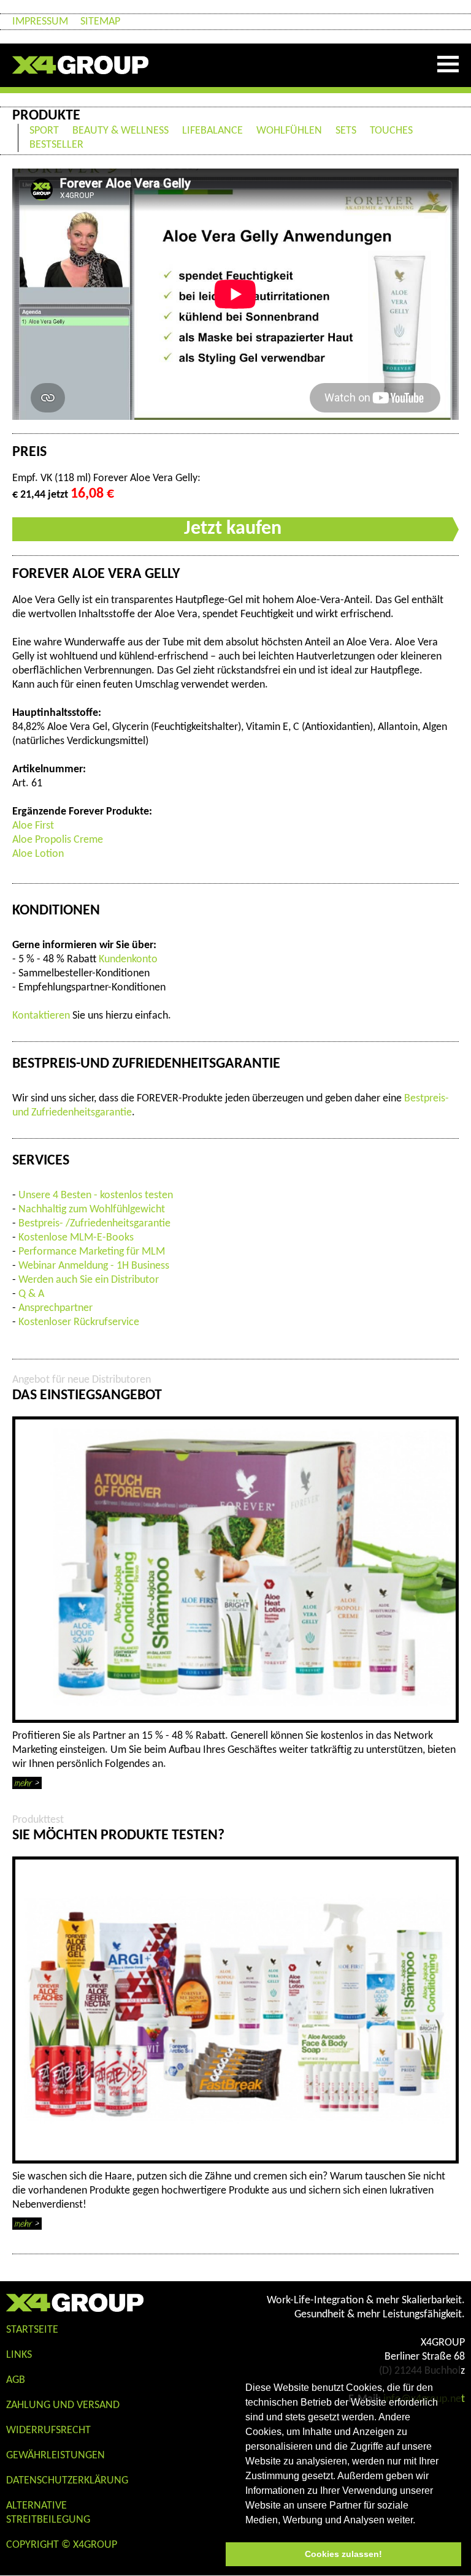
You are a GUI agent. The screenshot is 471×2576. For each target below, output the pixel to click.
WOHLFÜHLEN (289, 131)
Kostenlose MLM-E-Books (76, 1238)
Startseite (32, 2330)
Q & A (31, 1294)
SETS (346, 131)
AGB (16, 2380)
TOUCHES (391, 131)
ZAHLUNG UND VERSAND (63, 2405)
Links (19, 2355)
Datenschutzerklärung (67, 2481)
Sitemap (100, 22)
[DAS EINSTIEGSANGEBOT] (235, 1570)
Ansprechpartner (56, 1308)
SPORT (44, 131)
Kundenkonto (128, 959)
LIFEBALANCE (213, 131)
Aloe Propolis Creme (58, 840)
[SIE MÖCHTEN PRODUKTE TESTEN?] (235, 2010)
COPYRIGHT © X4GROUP (62, 2545)
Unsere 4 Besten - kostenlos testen (96, 1195)
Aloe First (33, 826)
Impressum (40, 22)
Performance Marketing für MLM (92, 1252)
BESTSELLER (56, 145)
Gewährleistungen (56, 2456)
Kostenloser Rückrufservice (79, 1322)
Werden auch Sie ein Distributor (89, 1280)
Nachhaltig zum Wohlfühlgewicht (92, 1210)
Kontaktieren (41, 1016)
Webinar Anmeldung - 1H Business (94, 1266)
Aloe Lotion (38, 854)
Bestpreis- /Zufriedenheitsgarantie (94, 1224)
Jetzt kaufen (233, 529)
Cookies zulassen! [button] (343, 2554)
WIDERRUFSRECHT (48, 2430)
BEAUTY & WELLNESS (121, 131)
